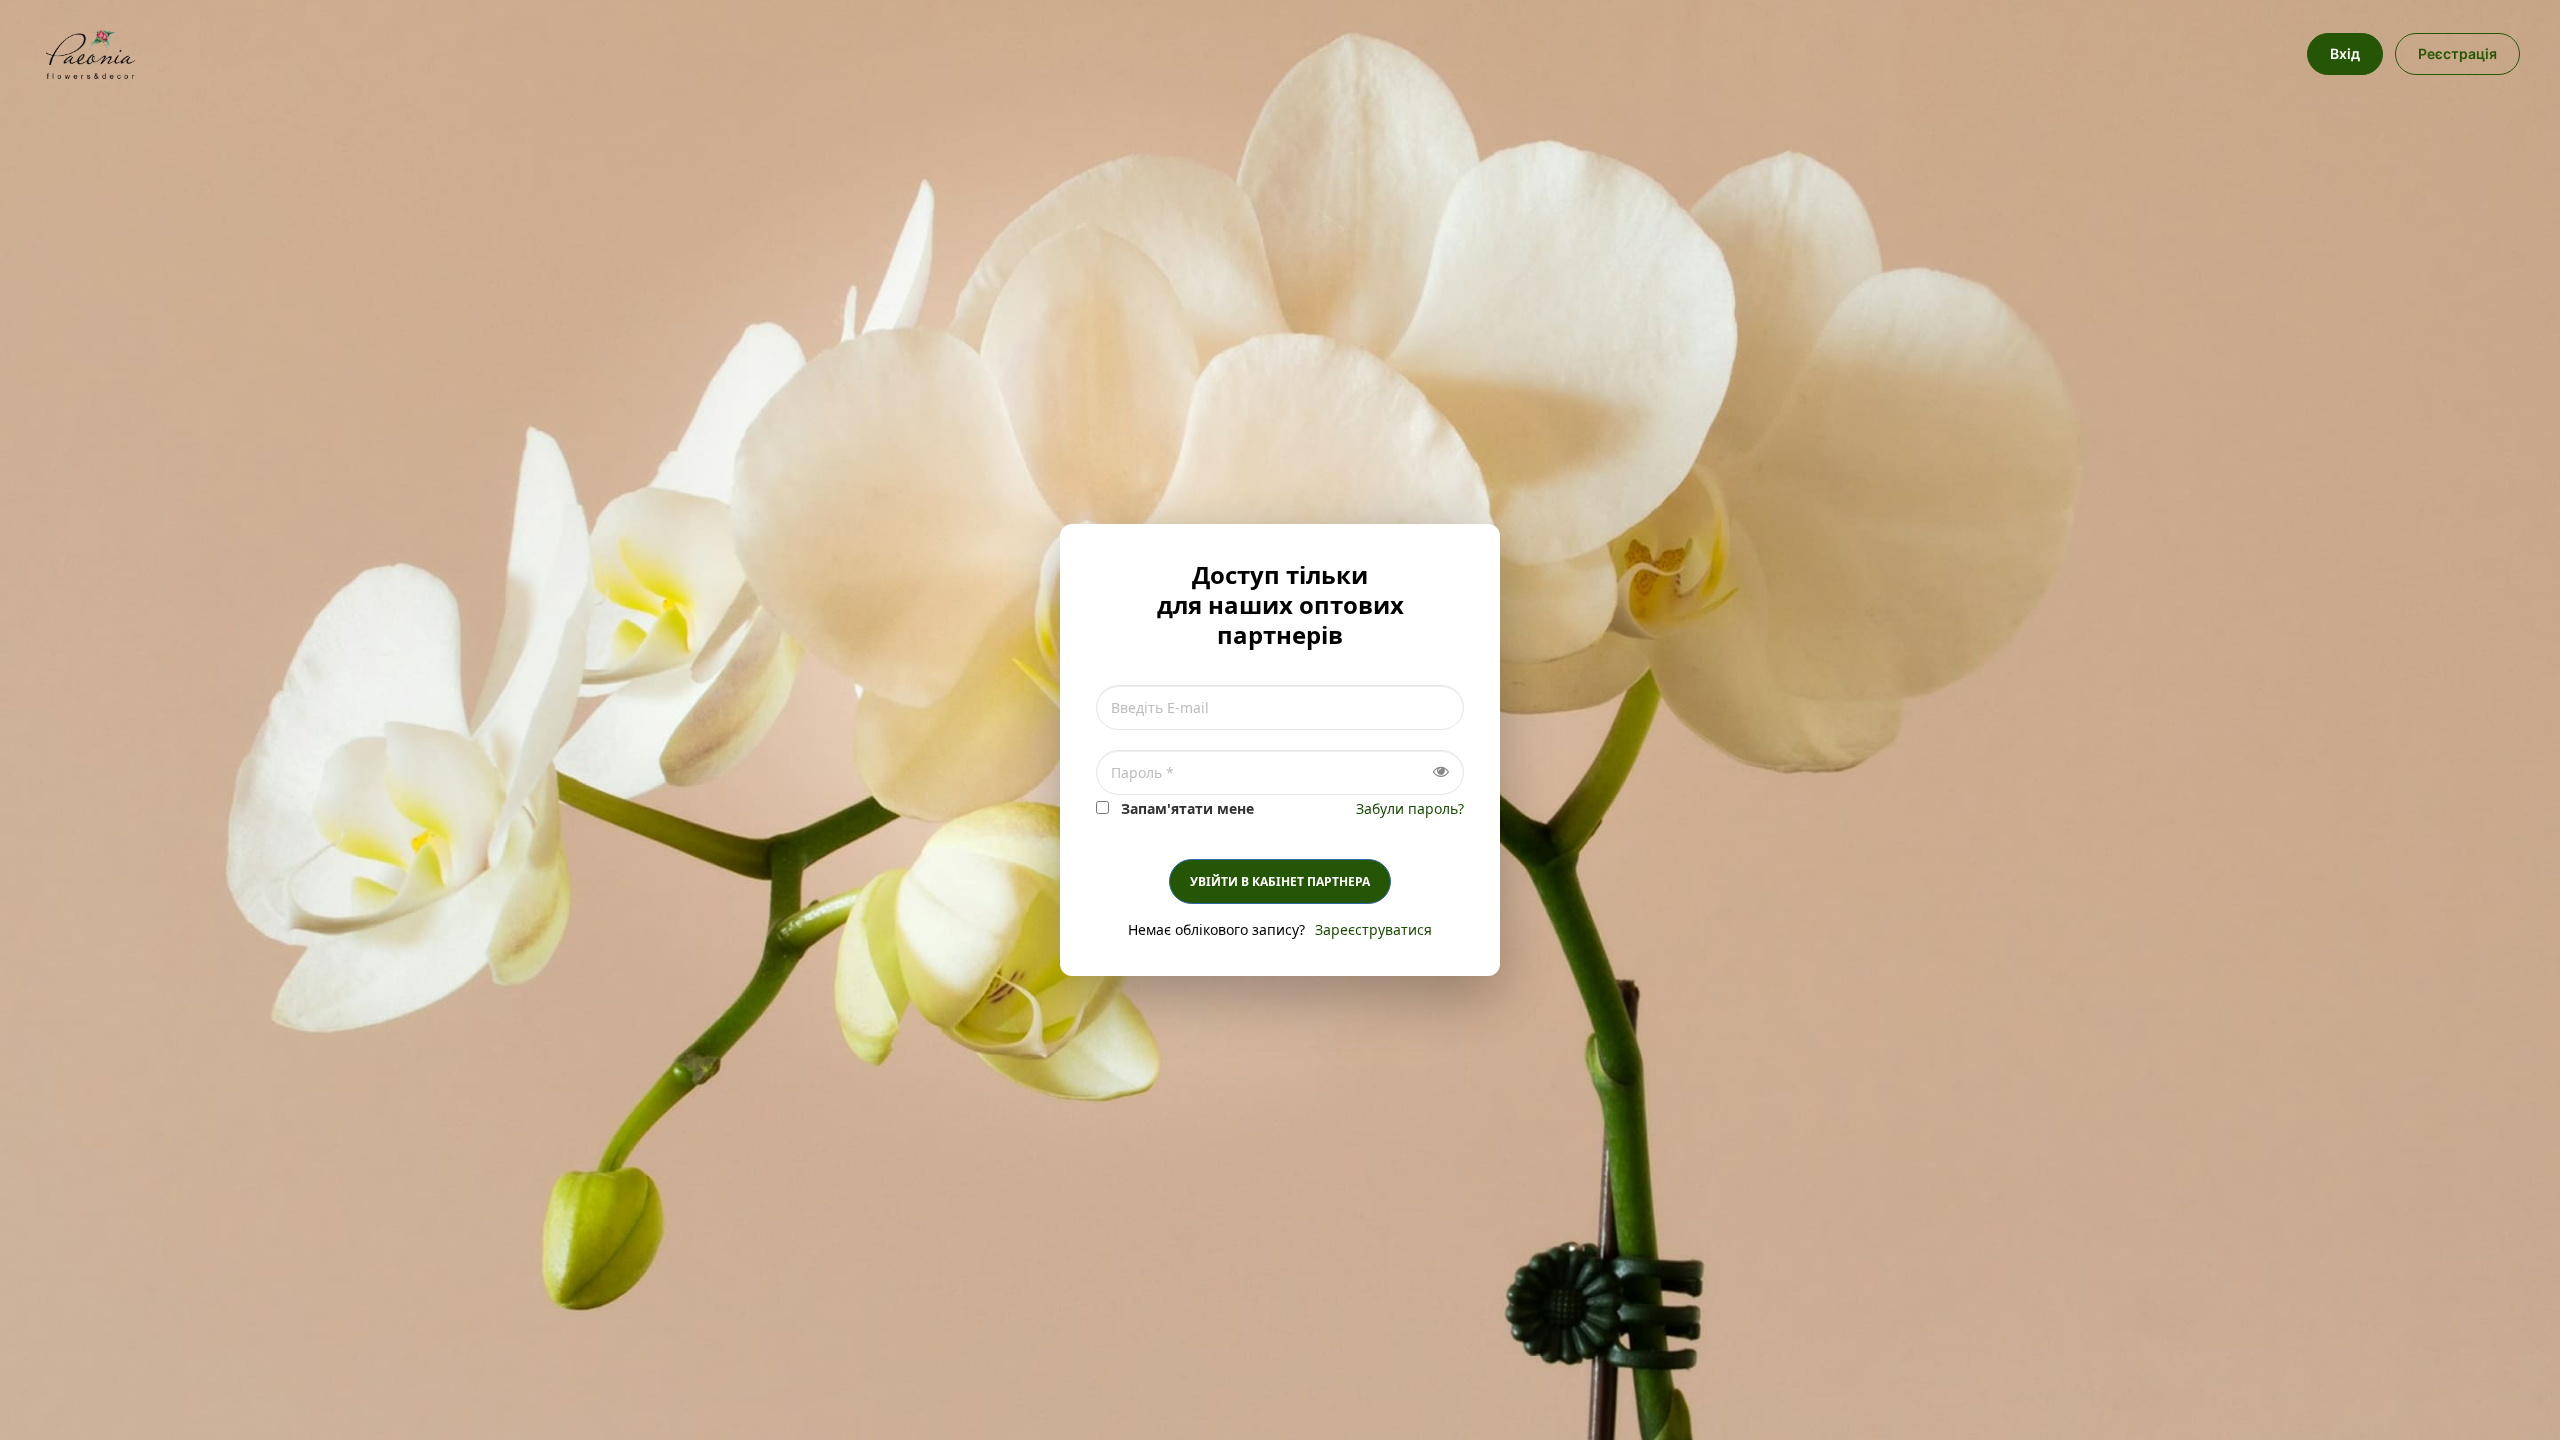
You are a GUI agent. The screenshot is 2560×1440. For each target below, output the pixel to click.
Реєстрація (2457, 53)
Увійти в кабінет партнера (1280, 881)
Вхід (2345, 53)
